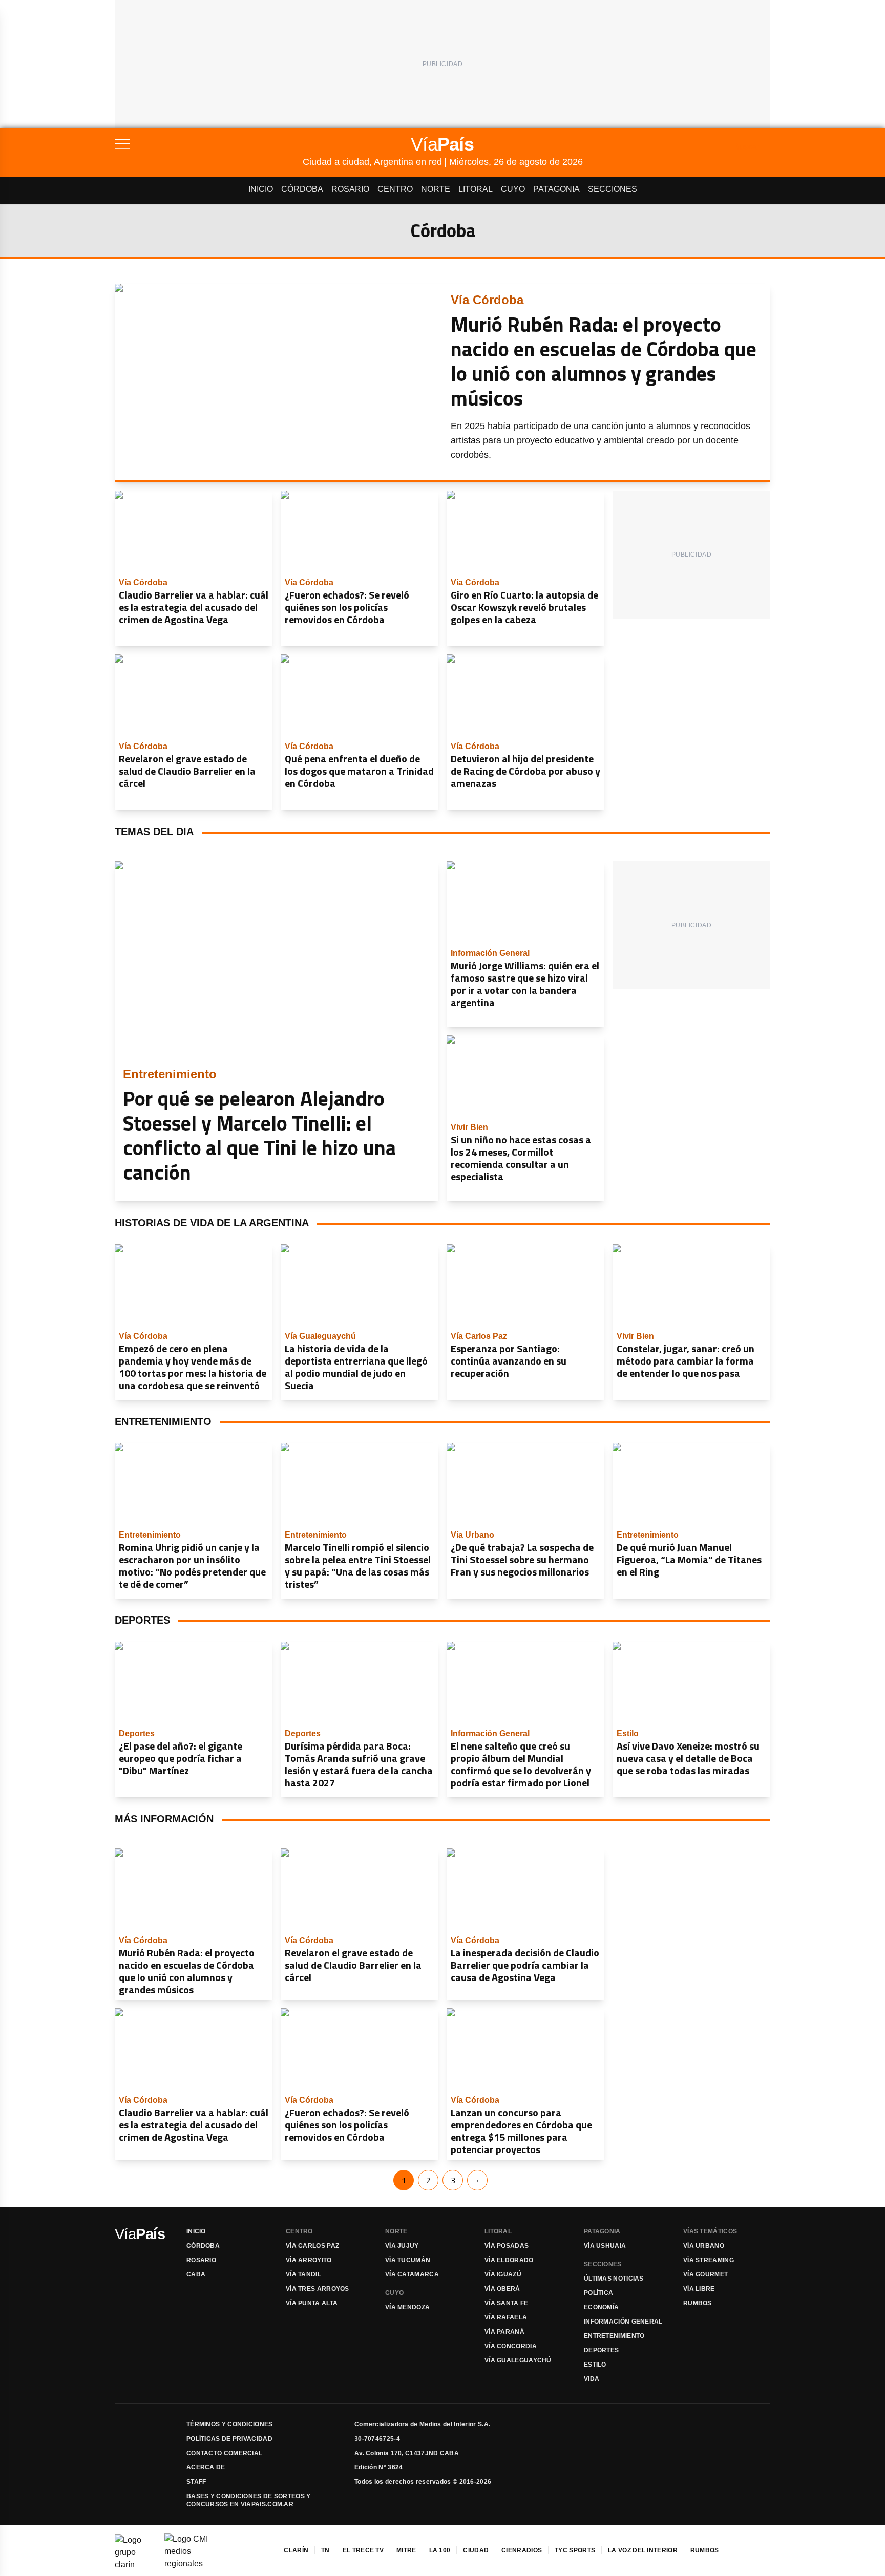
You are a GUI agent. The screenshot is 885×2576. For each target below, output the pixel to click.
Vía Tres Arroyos (318, 2289)
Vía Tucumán (408, 2260)
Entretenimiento (614, 2336)
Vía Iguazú (503, 2274)
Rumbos (698, 2303)
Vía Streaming (709, 2260)
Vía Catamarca (412, 2274)
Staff (196, 2482)
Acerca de (206, 2467)
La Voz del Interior (643, 2550)
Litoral (476, 189)
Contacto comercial (224, 2453)
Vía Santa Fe (507, 2303)
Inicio (261, 189)
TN (325, 2550)
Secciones (613, 189)
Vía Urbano (704, 2246)
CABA (196, 2274)
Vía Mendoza (407, 2307)
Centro (395, 189)
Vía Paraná (504, 2332)
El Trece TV (363, 2550)
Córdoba (302, 189)
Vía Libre (699, 2289)
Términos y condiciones (230, 2424)
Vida (592, 2379)
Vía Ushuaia (605, 2246)
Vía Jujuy (402, 2246)
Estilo (595, 2365)
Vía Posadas (507, 2246)
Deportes (601, 2350)
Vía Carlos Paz (312, 2246)
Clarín (296, 2550)
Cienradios (522, 2550)
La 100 (440, 2550)
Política (598, 2293)
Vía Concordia (511, 2346)
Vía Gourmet (705, 2274)
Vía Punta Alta (312, 2303)
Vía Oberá (502, 2289)
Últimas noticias (614, 2279)
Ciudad (476, 2550)
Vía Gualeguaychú (518, 2360)
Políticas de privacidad (229, 2439)
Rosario (350, 189)
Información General (623, 2322)
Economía (601, 2307)
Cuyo (513, 189)
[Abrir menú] (209, 144)
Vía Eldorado (509, 2260)
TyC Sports (575, 2550)
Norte (436, 189)
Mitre (406, 2550)
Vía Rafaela (506, 2317)
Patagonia (556, 189)
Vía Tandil (303, 2274)
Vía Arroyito (309, 2260)
